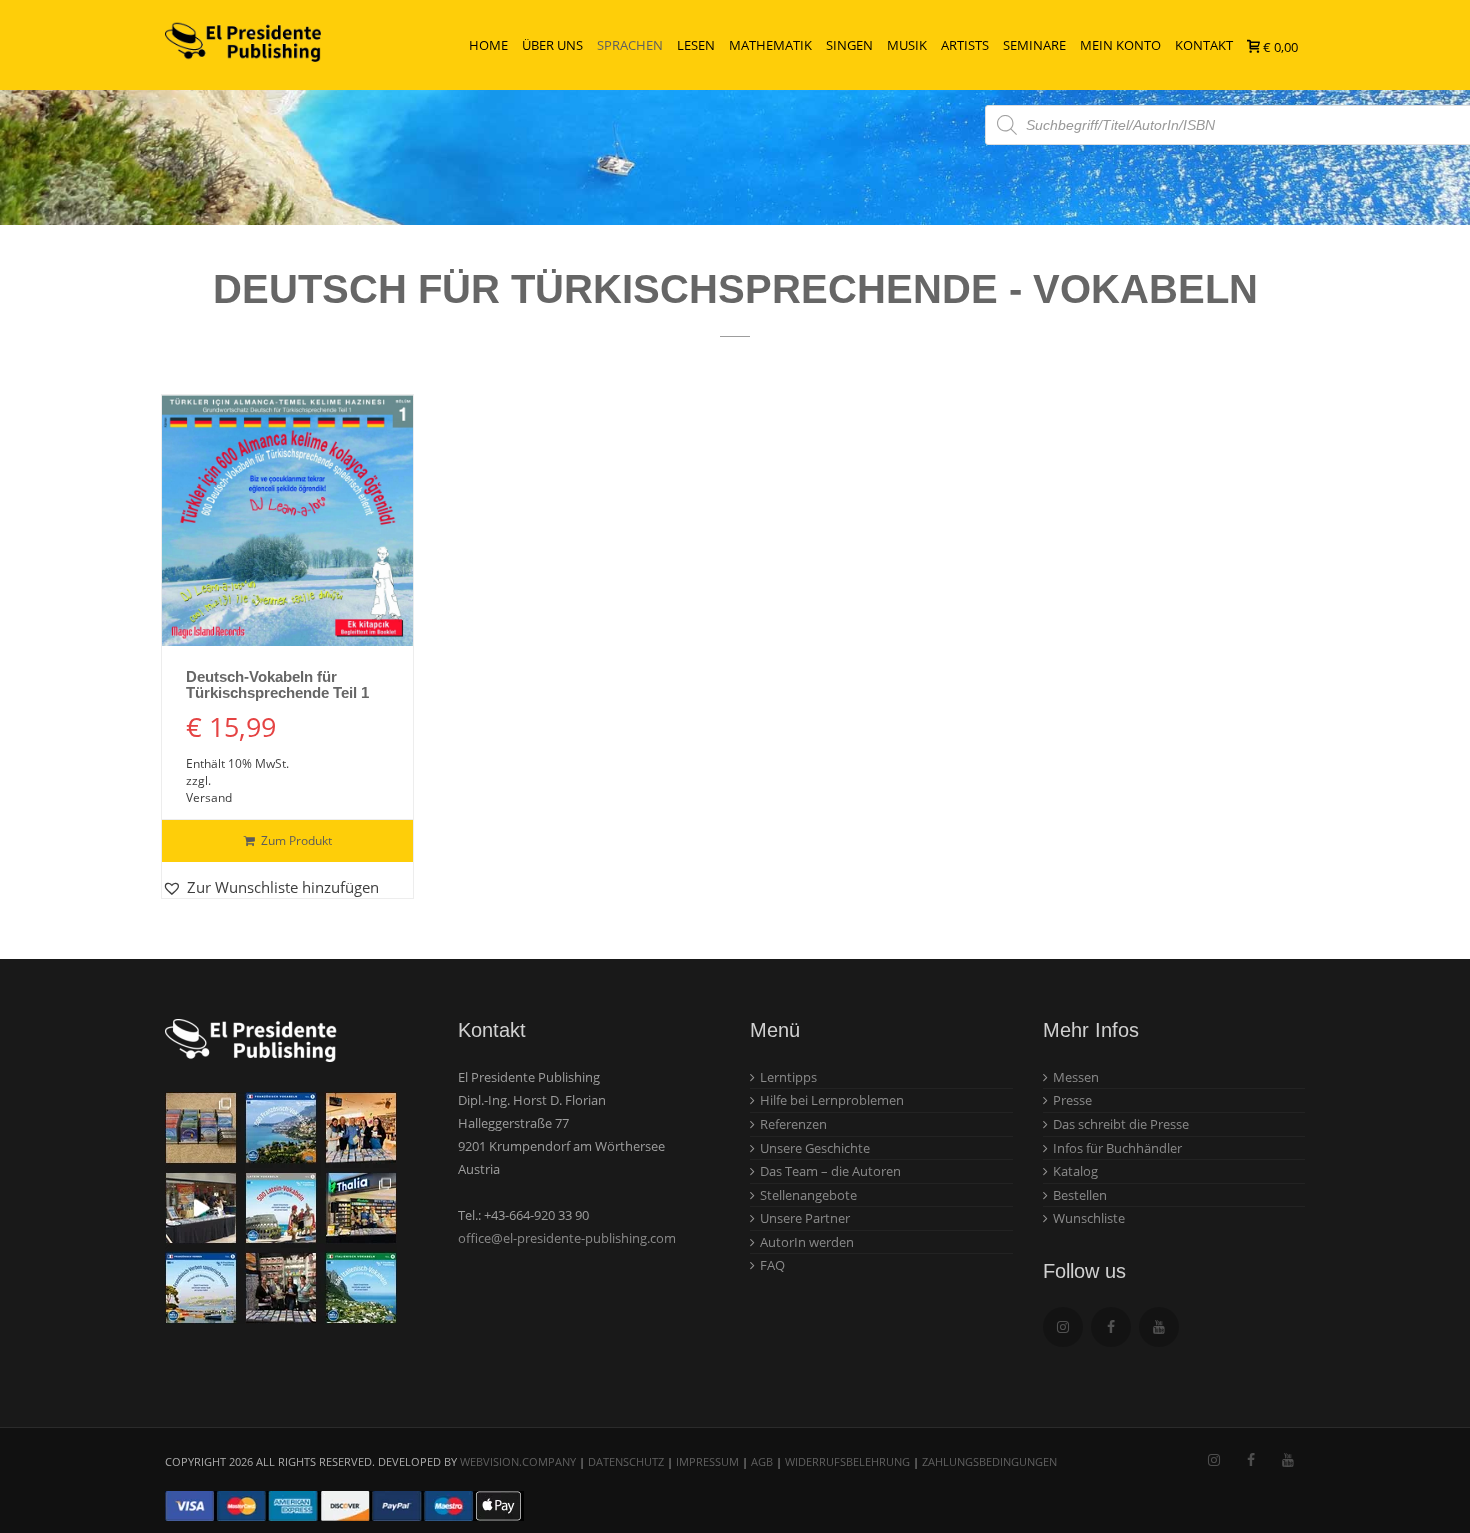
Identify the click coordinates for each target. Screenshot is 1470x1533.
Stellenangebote (808, 1195)
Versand (209, 797)
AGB (762, 1461)
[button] (270, 887)
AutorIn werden (807, 1242)
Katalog (1075, 1171)
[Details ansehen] (287, 520)
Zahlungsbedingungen (989, 1461)
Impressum (707, 1461)
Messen (1076, 1077)
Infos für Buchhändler (1117, 1148)
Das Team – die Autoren (830, 1171)
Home (488, 45)
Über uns (552, 45)
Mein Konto (1120, 45)
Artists (965, 45)
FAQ (772, 1265)
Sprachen (630, 45)
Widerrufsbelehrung (847, 1461)
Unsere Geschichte (815, 1148)
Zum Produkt (296, 840)
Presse (1072, 1100)
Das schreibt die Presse (1121, 1124)
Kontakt (1204, 45)
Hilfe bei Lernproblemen (832, 1100)
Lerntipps (788, 1077)
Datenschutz (626, 1461)
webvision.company (518, 1461)
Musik (907, 45)
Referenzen (793, 1124)
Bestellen (1080, 1195)
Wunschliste (1089, 1218)
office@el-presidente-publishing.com (567, 1238)
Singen (849, 45)
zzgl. (198, 780)
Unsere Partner (805, 1218)
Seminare (1034, 45)
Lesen (696, 45)
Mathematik (770, 45)
